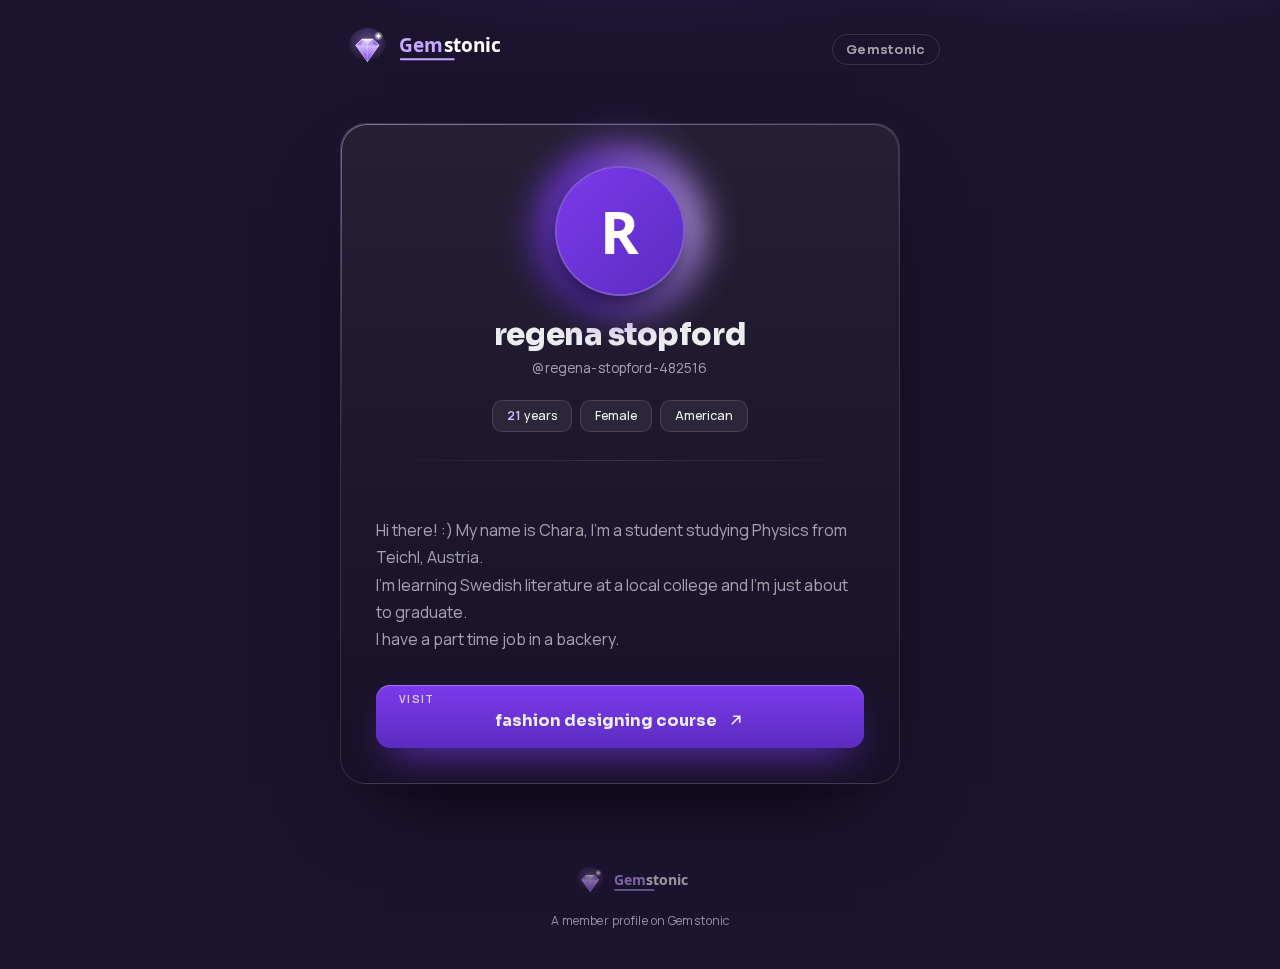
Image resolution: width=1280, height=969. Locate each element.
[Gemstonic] (435, 49)
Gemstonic (885, 50)
